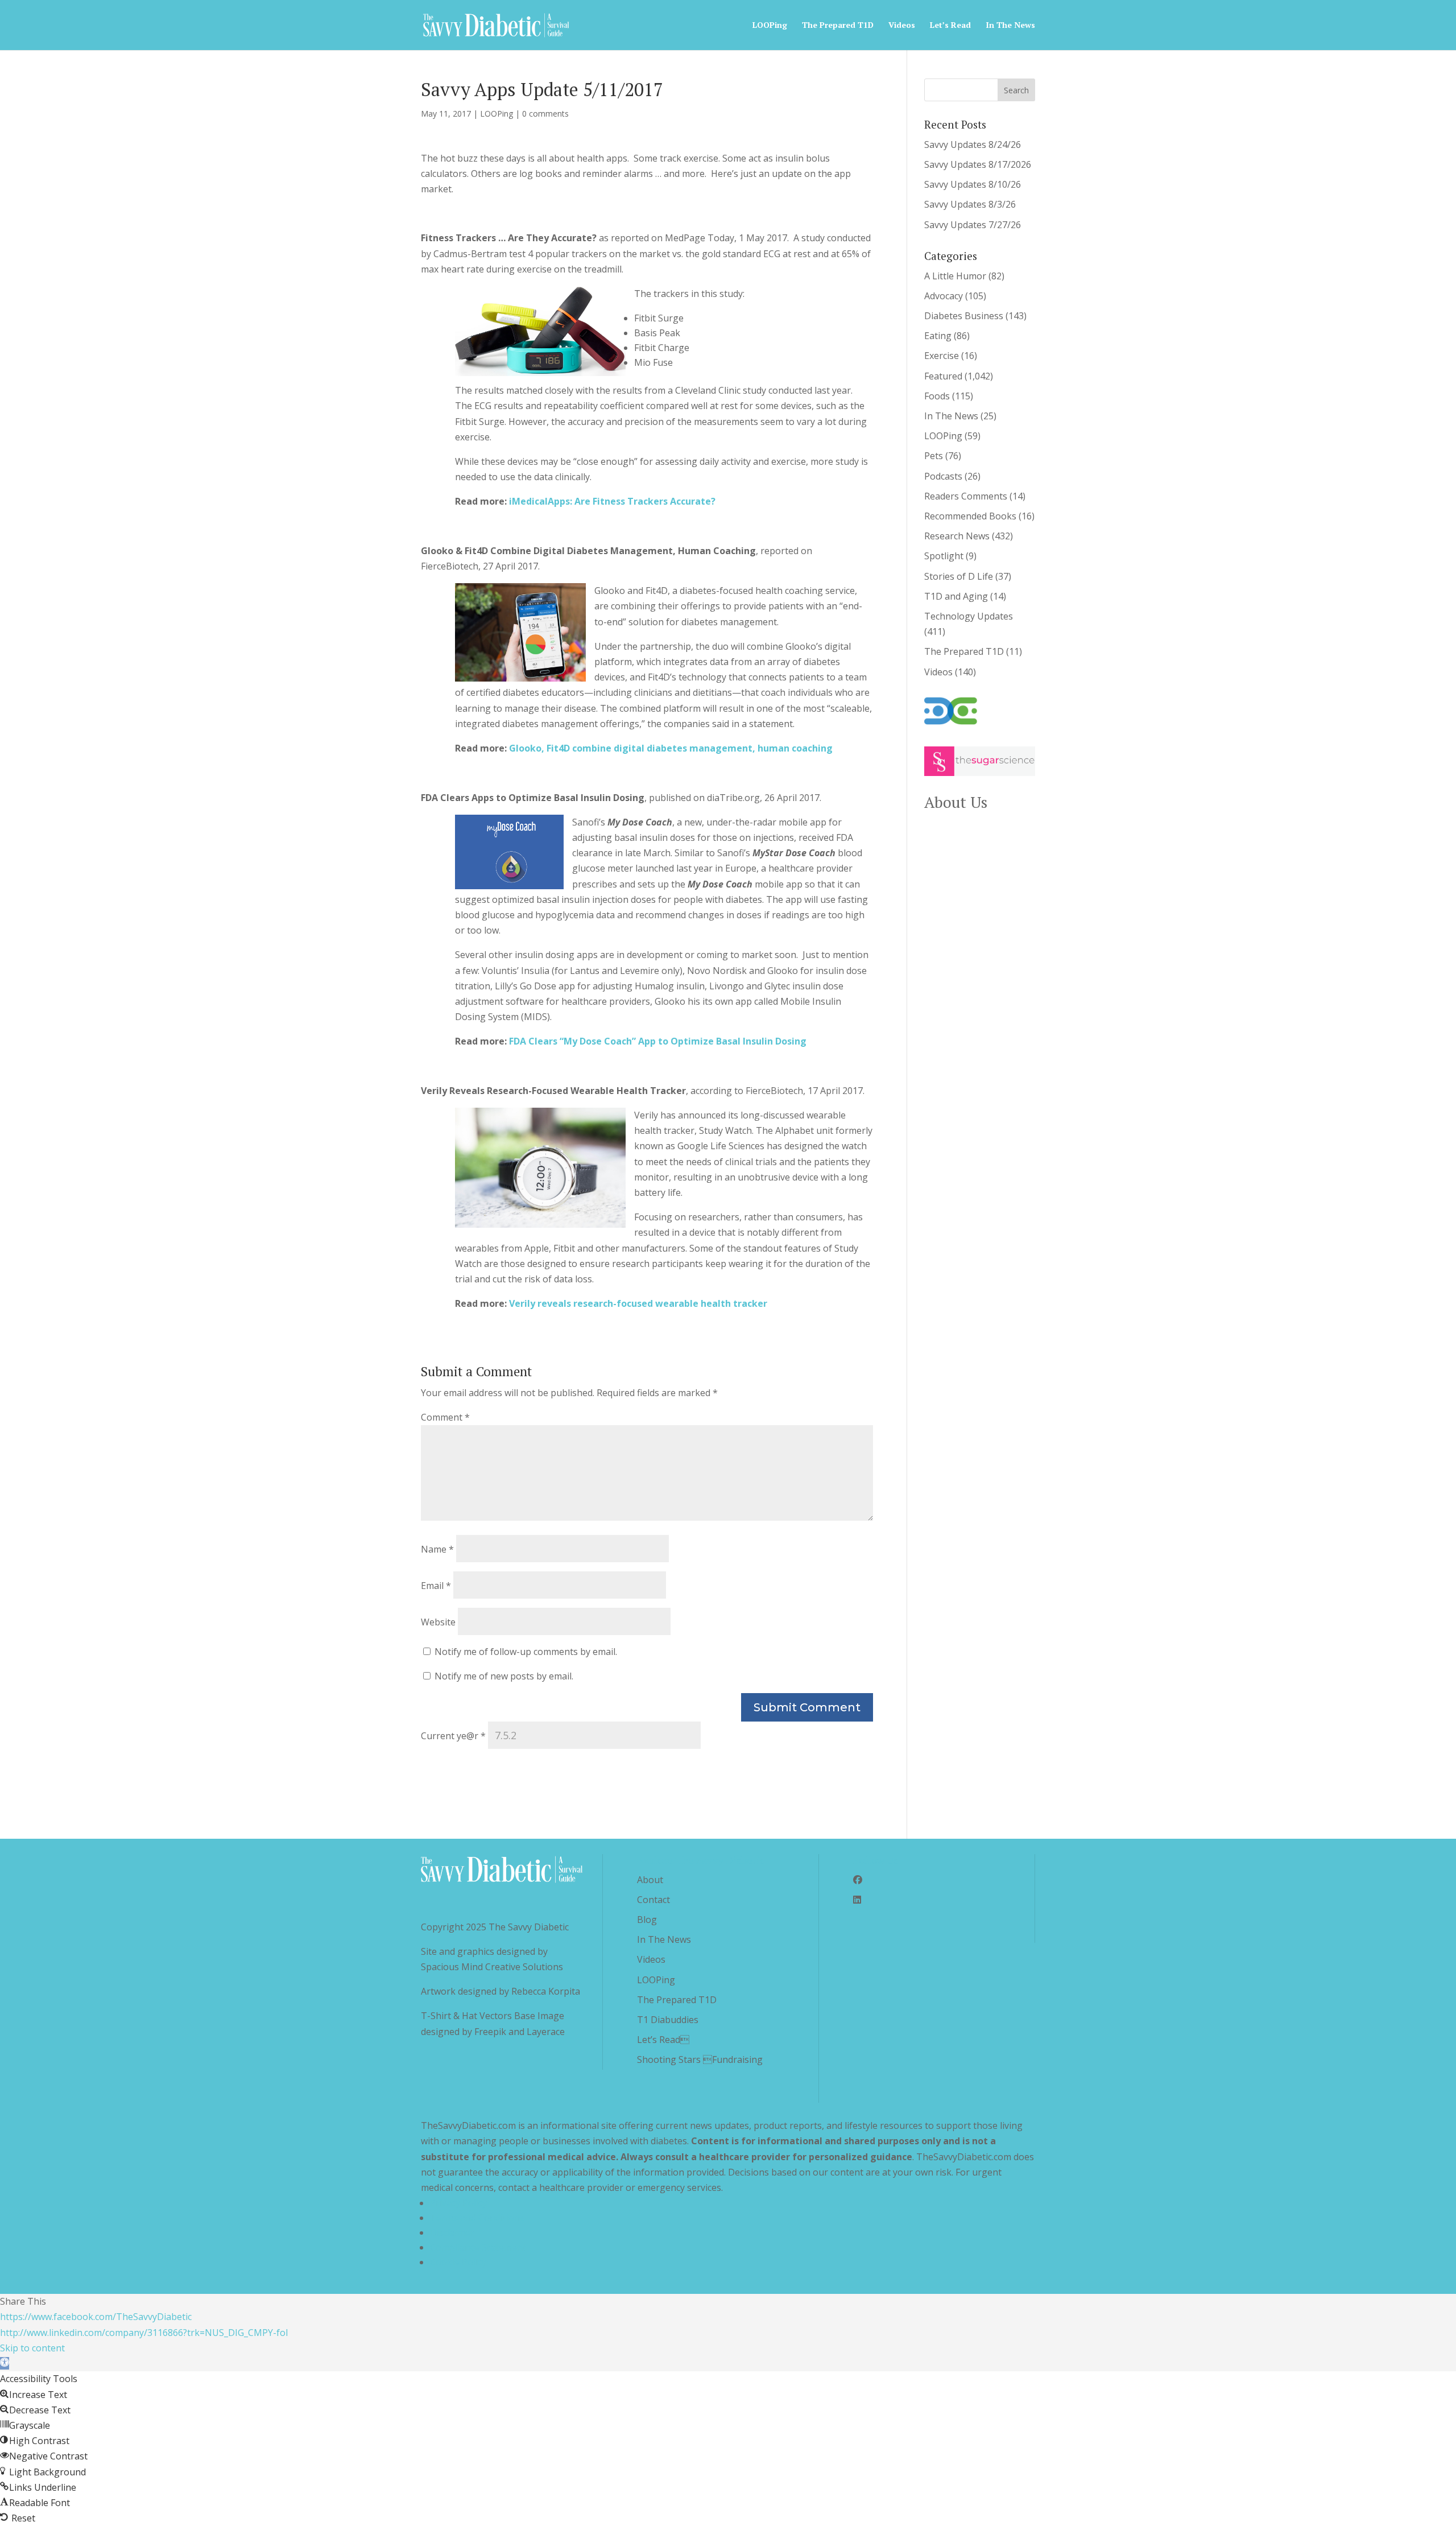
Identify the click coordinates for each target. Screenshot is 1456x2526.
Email (436, 1586)
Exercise (942, 356)
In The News (1010, 26)
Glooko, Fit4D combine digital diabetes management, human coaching (671, 748)
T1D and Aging (956, 596)
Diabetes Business (964, 316)
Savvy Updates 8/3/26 (970, 204)
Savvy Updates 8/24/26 (973, 145)
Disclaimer (452, 2232)
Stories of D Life (959, 576)
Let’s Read (663, 2040)
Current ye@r (453, 1736)
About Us (956, 802)
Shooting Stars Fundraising (700, 2059)
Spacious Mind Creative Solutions (492, 1967)
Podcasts (943, 476)
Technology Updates (969, 616)
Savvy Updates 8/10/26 (973, 184)
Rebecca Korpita (546, 1991)
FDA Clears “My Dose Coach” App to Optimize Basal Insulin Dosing (658, 1041)
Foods (937, 396)
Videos (902, 26)
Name (437, 1549)
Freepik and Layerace (520, 2032)
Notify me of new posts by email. (504, 1676)
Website (438, 1622)
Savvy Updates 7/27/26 (973, 225)
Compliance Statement (478, 2247)
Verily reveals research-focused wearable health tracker (638, 1303)
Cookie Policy (458, 2262)
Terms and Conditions (477, 2218)
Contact (653, 1900)
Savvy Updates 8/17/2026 (978, 164)
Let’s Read (950, 26)
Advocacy (944, 296)
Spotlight (944, 556)
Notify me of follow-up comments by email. (526, 1652)
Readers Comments (966, 496)
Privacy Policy (458, 2203)
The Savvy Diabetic (529, 1927)
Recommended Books (970, 516)
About (650, 1880)
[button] (5, 2363)
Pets (934, 456)
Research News (957, 536)
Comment (445, 1417)
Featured (943, 376)
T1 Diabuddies (668, 2020)
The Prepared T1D (838, 26)
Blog (647, 1920)
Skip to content (32, 2348)
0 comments (545, 113)
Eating (938, 336)
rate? (703, 501)
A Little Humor (955, 276)
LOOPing (770, 26)
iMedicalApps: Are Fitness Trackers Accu (600, 501)
